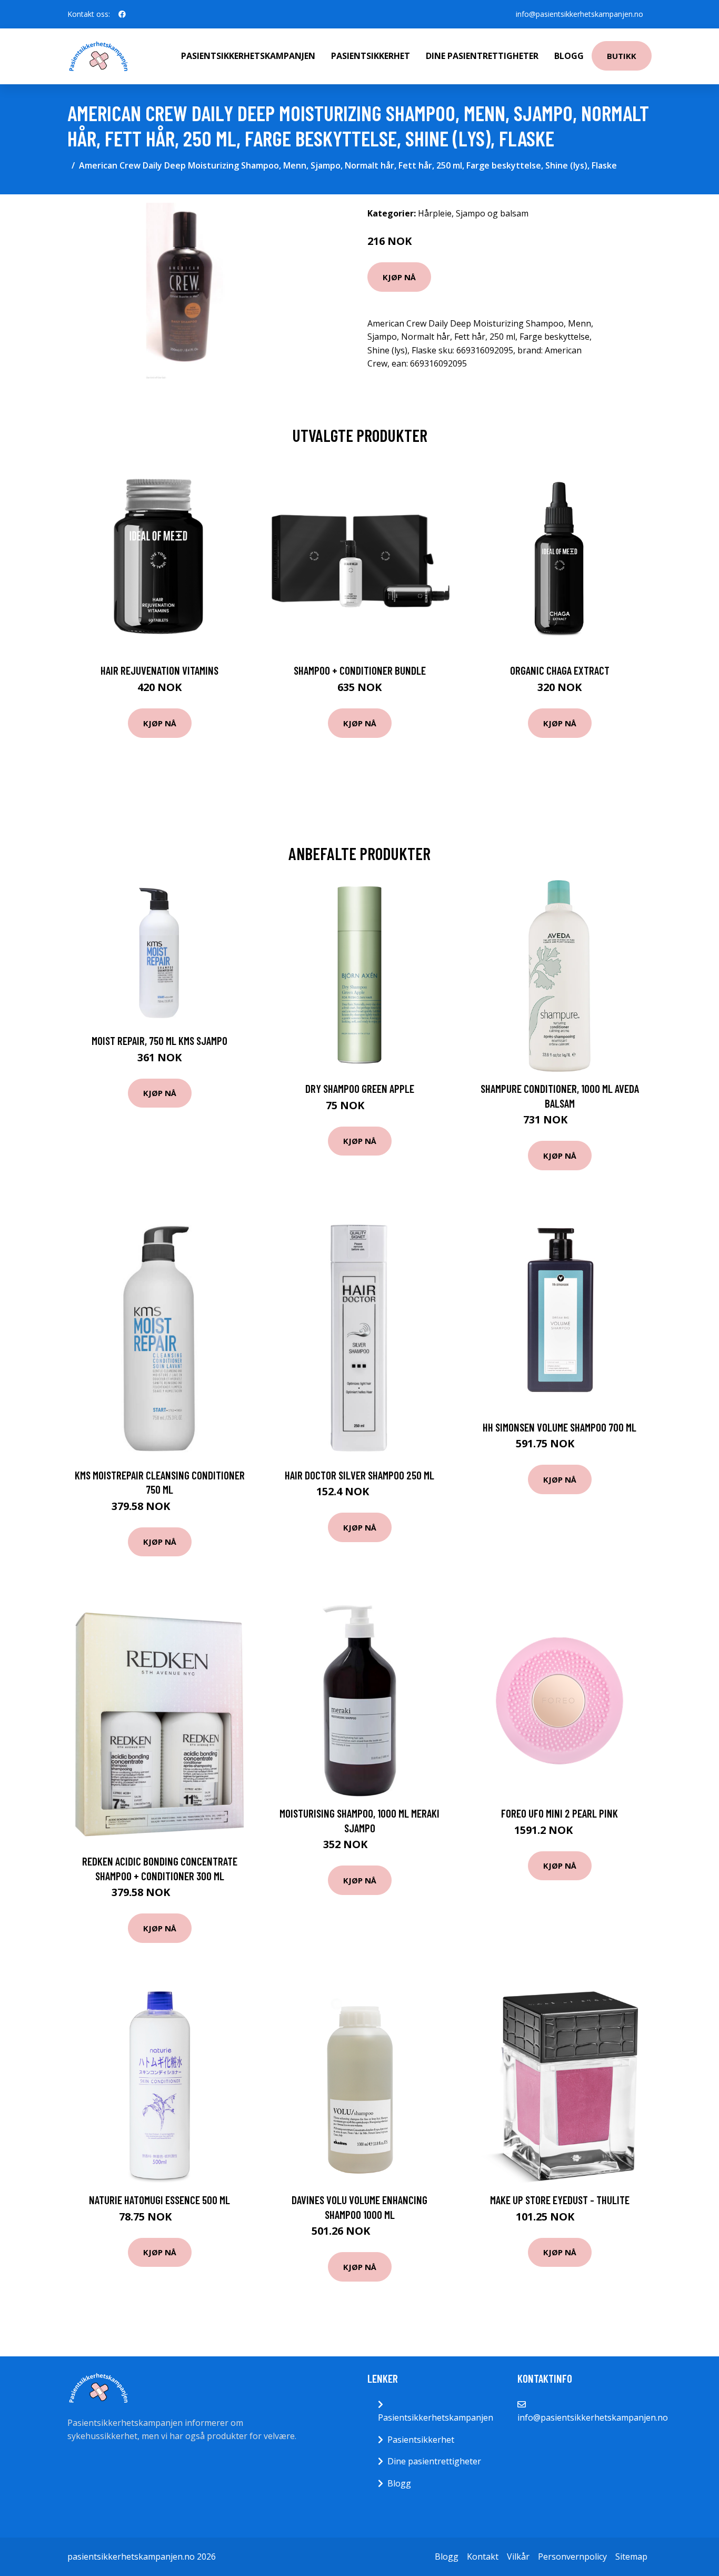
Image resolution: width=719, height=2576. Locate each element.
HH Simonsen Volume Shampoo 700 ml (560, 1427)
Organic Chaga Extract (560, 670)
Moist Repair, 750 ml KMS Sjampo (159, 1040)
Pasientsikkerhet (371, 56)
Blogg (569, 56)
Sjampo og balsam (492, 213)
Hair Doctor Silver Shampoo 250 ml (359, 1475)
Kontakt (483, 2557)
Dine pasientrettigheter (482, 56)
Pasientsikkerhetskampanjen (248, 56)
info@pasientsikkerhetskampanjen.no (580, 14)
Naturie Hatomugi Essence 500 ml (159, 2200)
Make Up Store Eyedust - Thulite (560, 2200)
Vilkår (518, 2557)
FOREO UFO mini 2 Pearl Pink (560, 1813)
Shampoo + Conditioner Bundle (360, 670)
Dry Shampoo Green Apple (360, 1088)
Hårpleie (435, 213)
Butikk (622, 56)
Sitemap (631, 2557)
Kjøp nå (399, 277)
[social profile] (122, 14)
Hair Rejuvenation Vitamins (159, 670)
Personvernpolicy (572, 2557)
